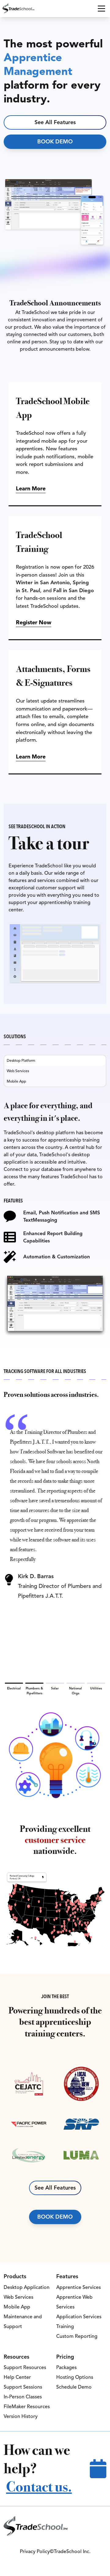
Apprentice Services (79, 2287)
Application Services (79, 2317)
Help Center (17, 2377)
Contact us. (39, 2487)
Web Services (18, 2297)
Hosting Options (75, 2377)
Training (65, 2327)
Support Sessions (23, 2387)
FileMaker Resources (27, 2407)
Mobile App (17, 2307)
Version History (21, 2416)
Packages (66, 2367)
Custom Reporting (77, 2336)
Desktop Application (27, 2287)
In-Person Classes (23, 2397)
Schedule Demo (74, 2387)
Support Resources (25, 2367)
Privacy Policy (35, 2552)
